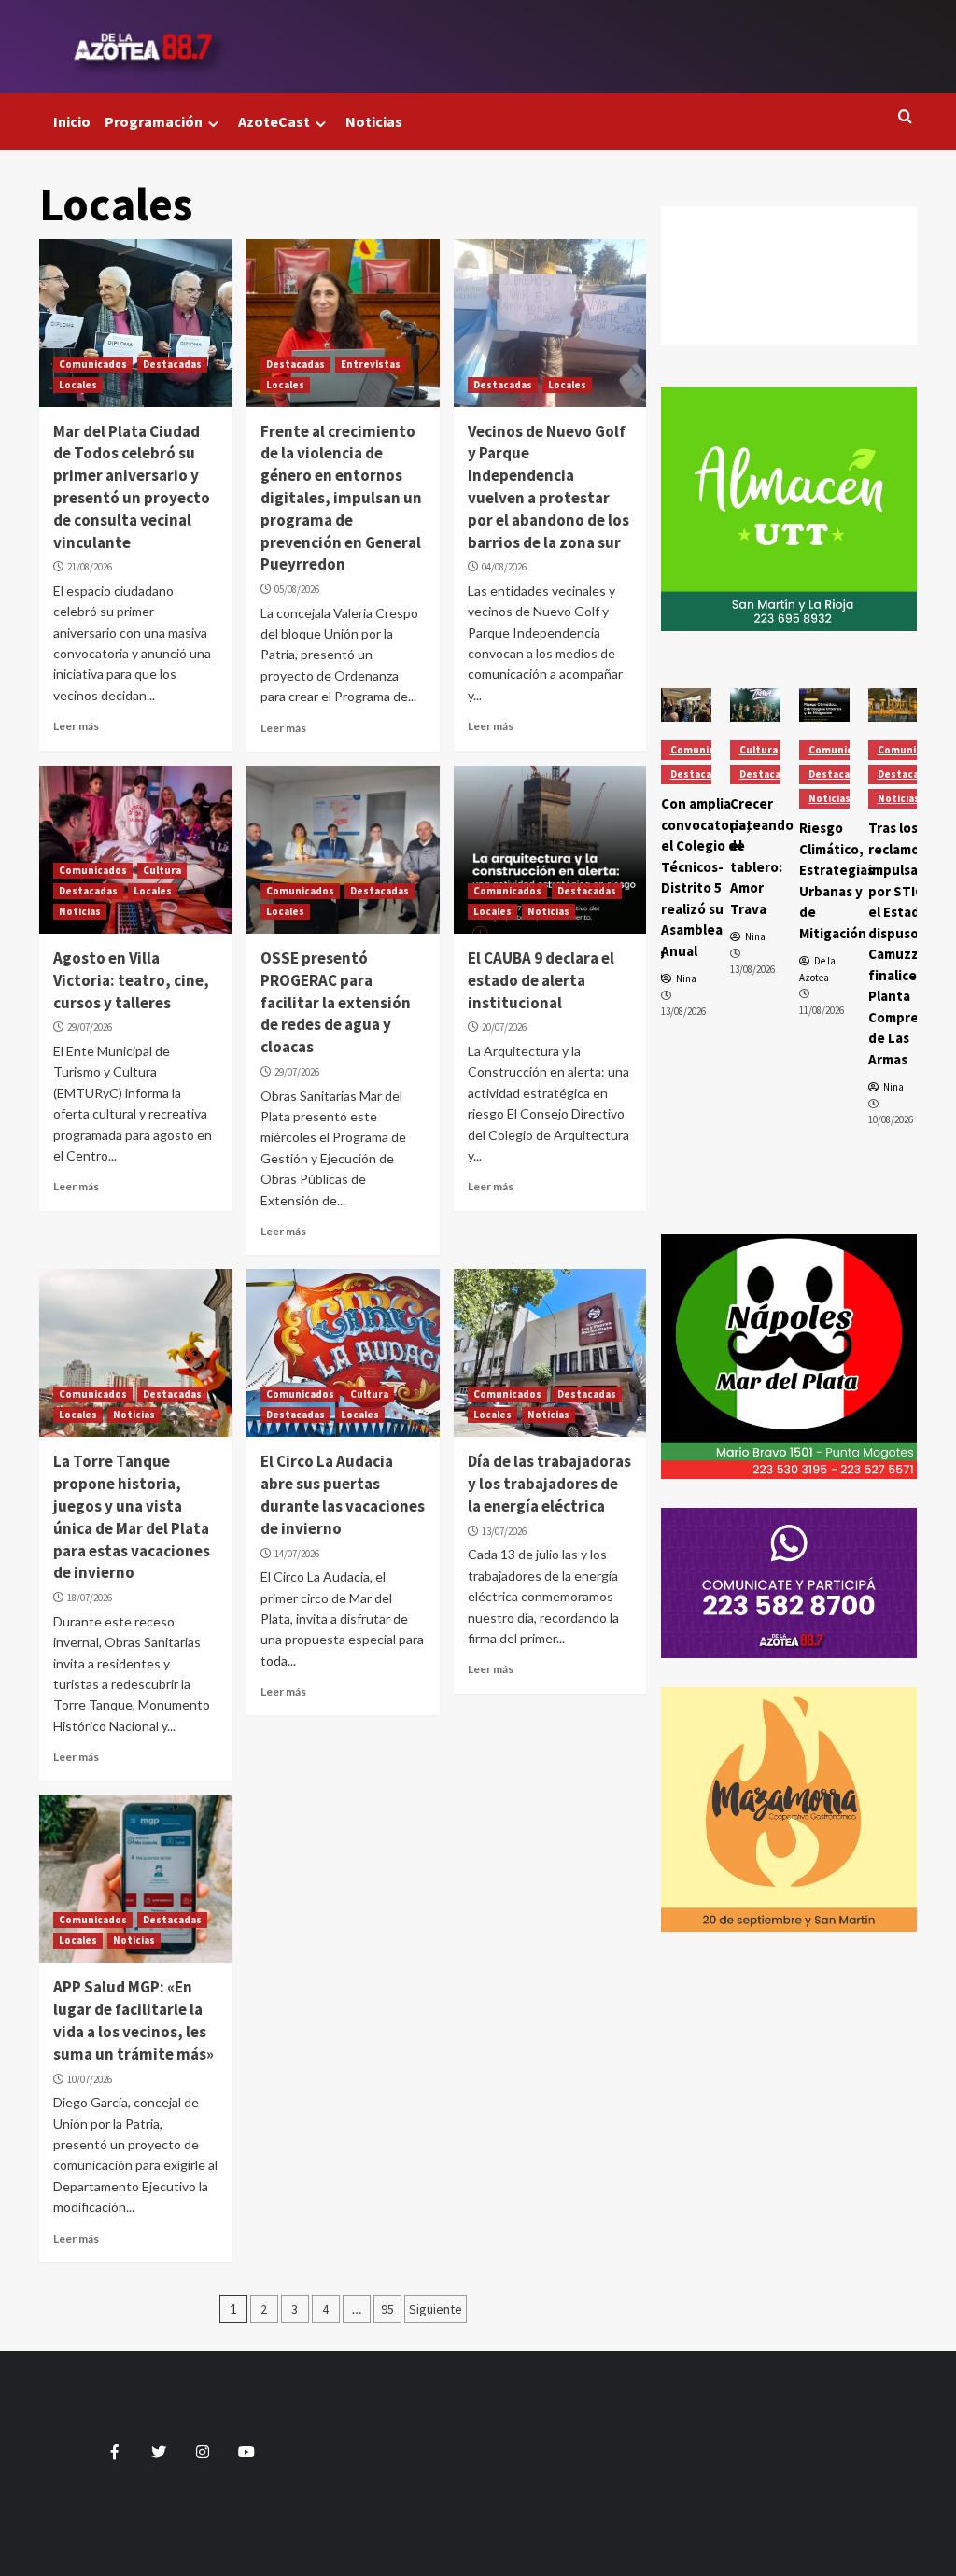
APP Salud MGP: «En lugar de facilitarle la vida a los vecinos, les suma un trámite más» (134, 2020)
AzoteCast (274, 121)
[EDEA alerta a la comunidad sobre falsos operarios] (893, 705)
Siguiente (436, 2309)
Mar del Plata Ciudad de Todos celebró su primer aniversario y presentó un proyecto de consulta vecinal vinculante (132, 487)
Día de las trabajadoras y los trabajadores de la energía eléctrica (549, 1484)
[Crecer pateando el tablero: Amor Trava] (686, 705)
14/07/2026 (297, 1554)
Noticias (374, 121)
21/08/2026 (90, 567)
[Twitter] (789, 258)
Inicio (72, 121)
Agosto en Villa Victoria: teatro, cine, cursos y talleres (131, 980)
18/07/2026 (90, 1598)
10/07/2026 (90, 2079)
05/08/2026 (297, 589)
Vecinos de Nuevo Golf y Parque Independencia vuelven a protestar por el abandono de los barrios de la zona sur (548, 487)
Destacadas (172, 364)
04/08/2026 (504, 567)
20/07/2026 (504, 1027)
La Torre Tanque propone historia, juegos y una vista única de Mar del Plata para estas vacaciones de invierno (132, 1517)
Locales (78, 385)
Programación (154, 121)
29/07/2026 (90, 1027)
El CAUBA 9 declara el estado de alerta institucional (541, 980)
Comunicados (93, 364)
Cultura (162, 870)
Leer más (76, 726)
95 (387, 2309)
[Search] (905, 117)
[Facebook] (789, 224)
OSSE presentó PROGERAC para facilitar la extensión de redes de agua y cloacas (336, 1002)
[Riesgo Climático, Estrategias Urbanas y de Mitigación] (755, 705)
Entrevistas (371, 364)
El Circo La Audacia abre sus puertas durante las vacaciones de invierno (343, 1494)
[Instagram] (789, 293)
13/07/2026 (504, 1531)
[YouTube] (789, 327)
